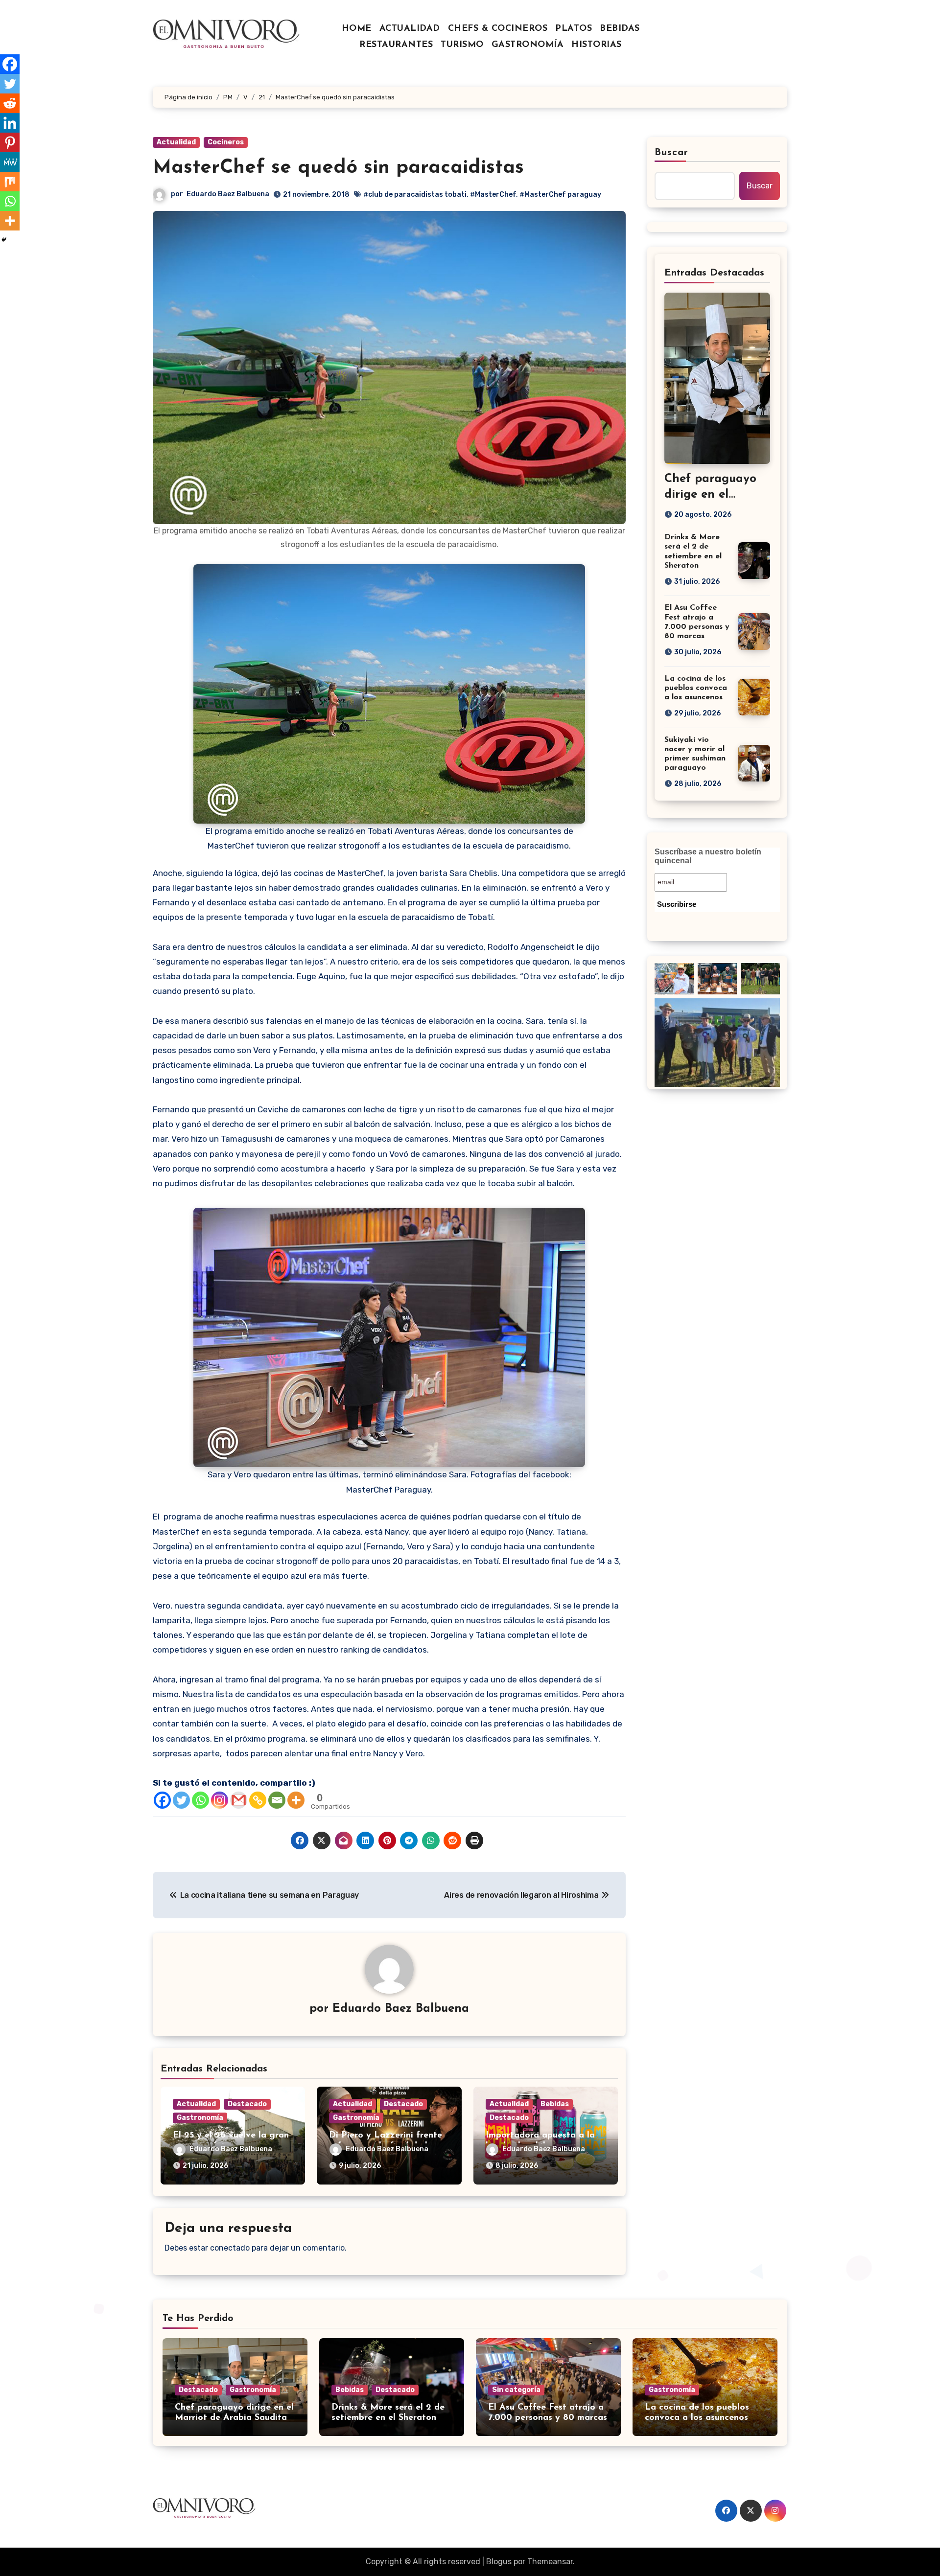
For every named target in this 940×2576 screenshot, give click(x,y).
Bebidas (555, 2104)
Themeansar (550, 2562)
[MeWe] (10, 162)
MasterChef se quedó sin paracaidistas (338, 168)
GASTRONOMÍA (528, 45)
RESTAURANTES (396, 45)
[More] (296, 1800)
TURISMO (462, 45)
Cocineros (226, 142)
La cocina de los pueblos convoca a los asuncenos (696, 688)
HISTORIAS (597, 45)
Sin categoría (516, 2390)
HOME (357, 29)
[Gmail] (239, 1800)
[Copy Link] (258, 1800)
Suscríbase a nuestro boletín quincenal (708, 856)
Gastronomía (200, 2118)
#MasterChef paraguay (560, 195)
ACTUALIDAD (410, 29)
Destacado (247, 2104)
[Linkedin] (10, 123)
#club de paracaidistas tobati (415, 195)
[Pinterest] (10, 142)
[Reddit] (10, 103)
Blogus (499, 2562)
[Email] (277, 1800)
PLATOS (574, 29)
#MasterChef (493, 195)
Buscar (672, 153)
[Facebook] (162, 1800)
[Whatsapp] (200, 1800)
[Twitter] (181, 1800)
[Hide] (4, 240)
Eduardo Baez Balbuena (228, 194)
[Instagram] (220, 1800)
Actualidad (176, 142)
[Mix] (10, 182)
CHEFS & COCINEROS (498, 29)
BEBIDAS (620, 29)
